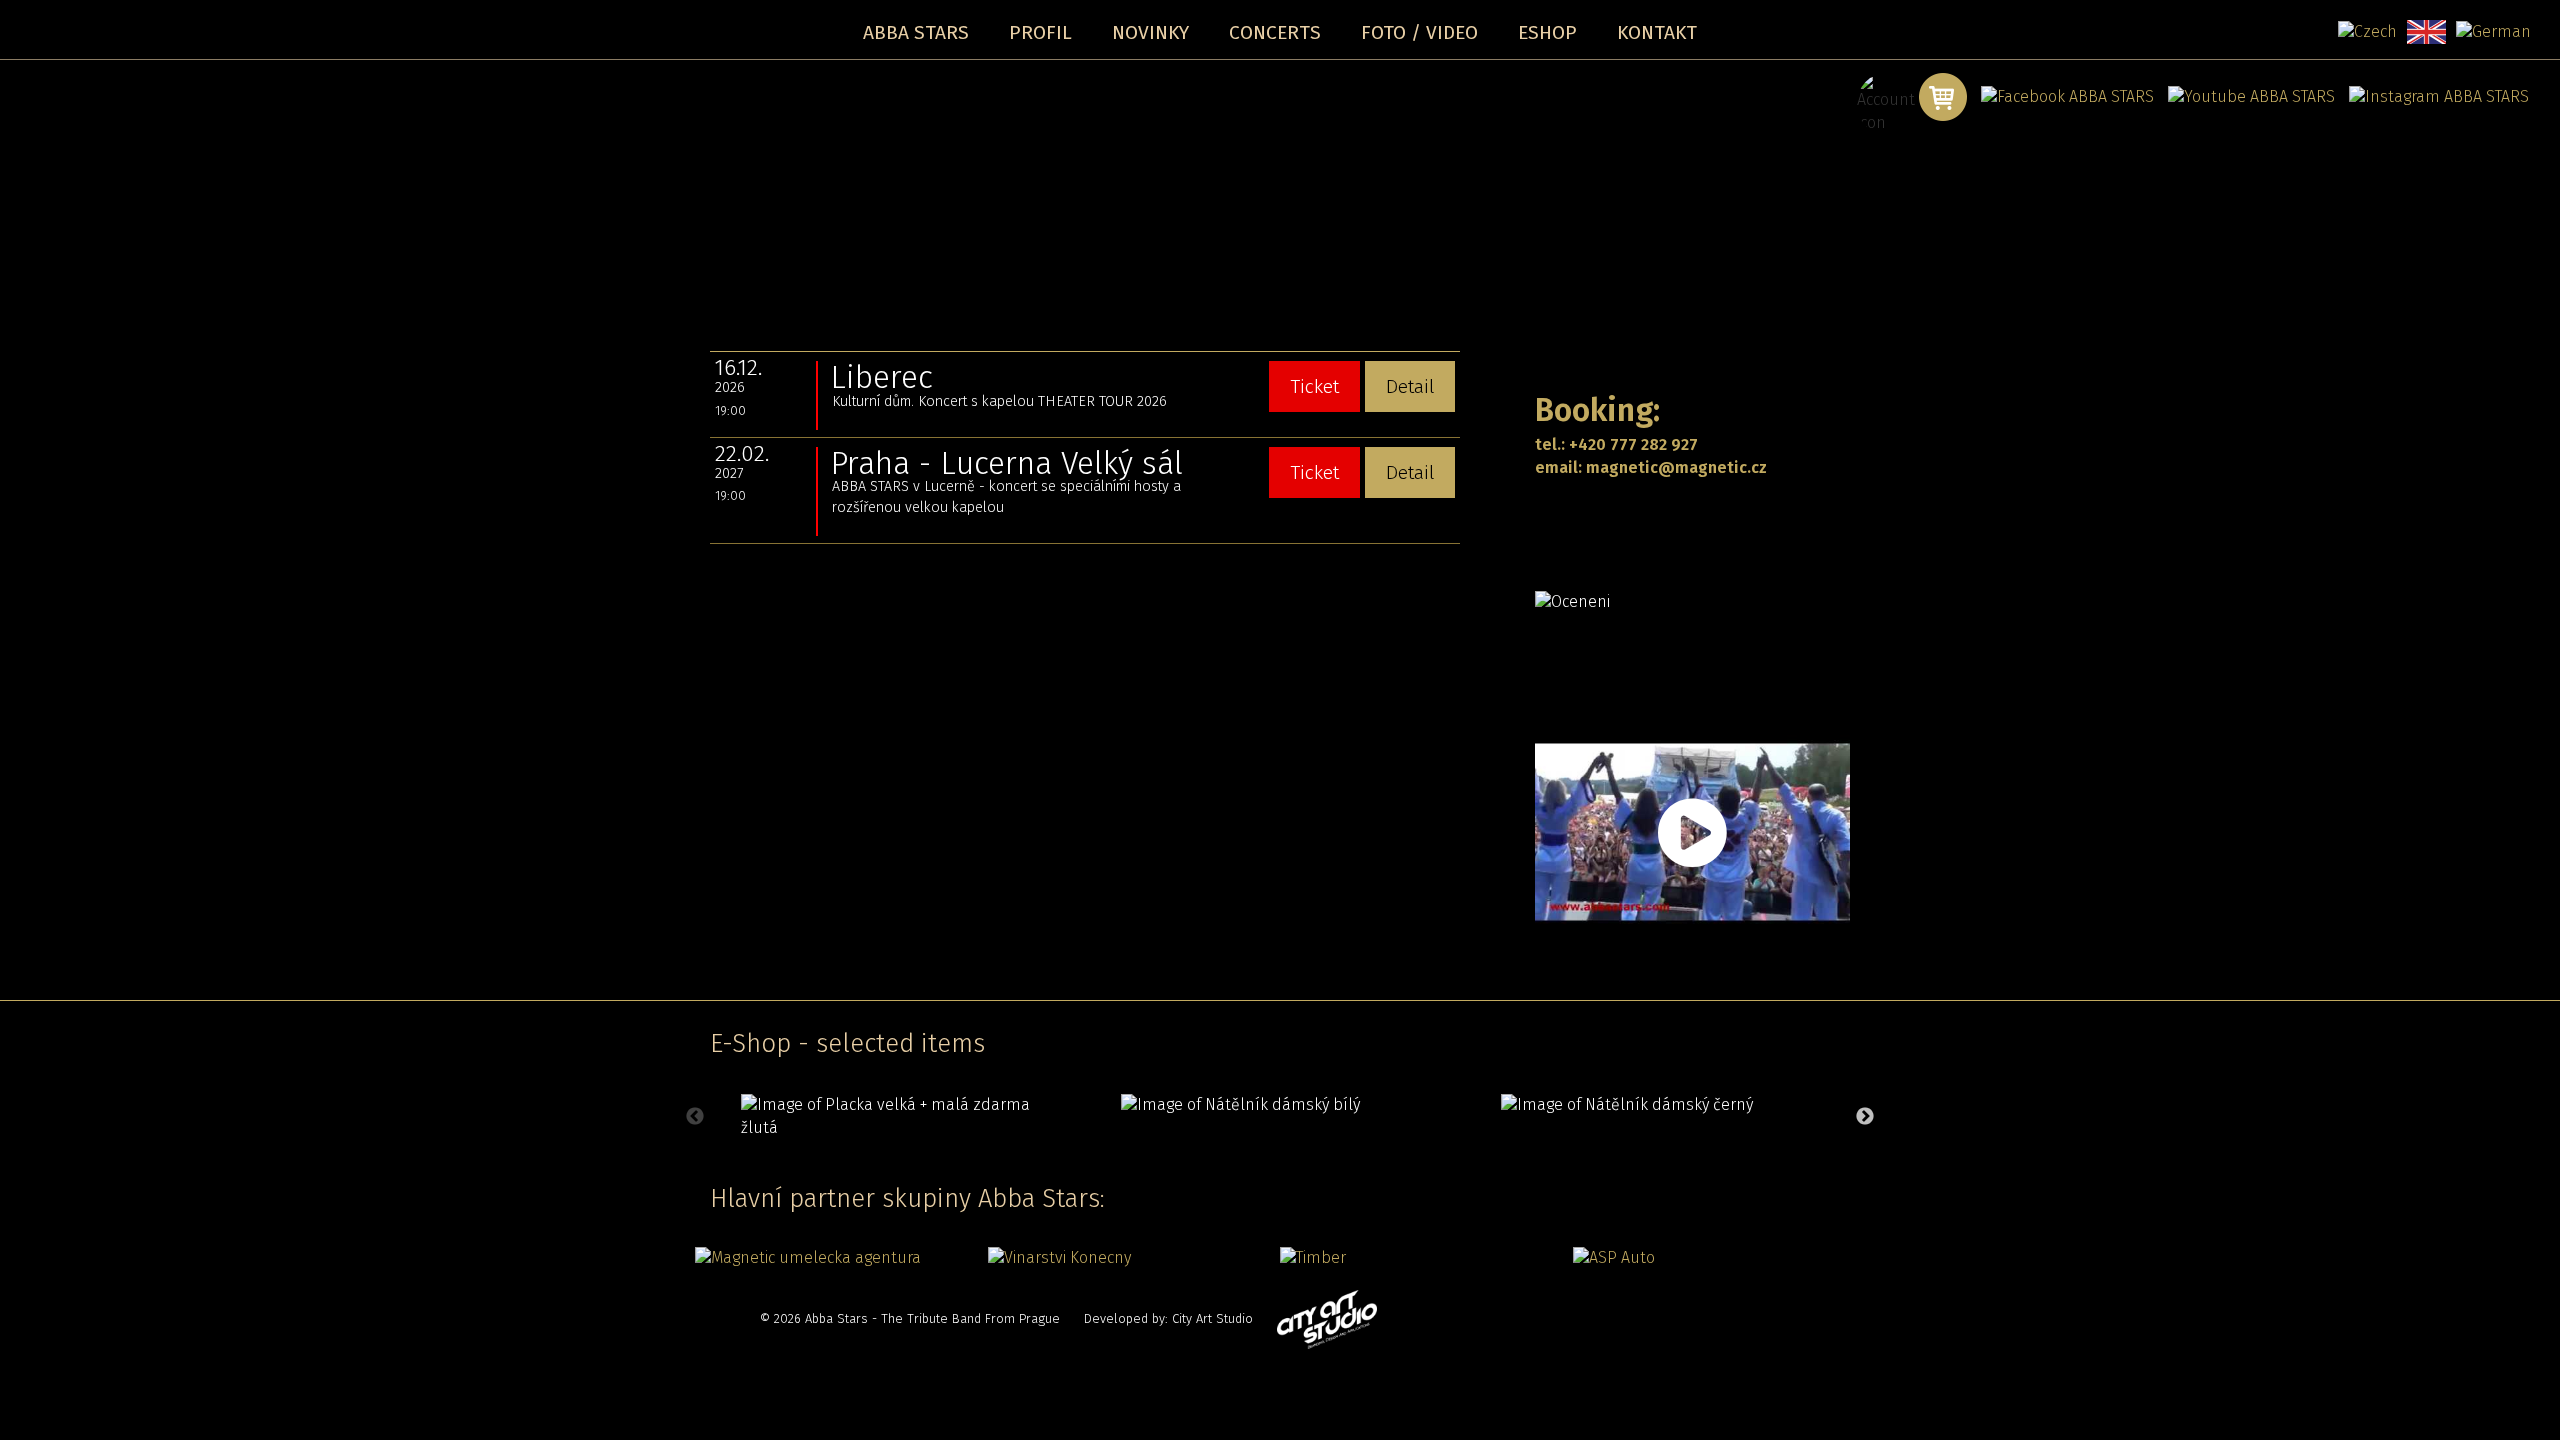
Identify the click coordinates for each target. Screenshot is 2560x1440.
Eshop (1547, 32)
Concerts (1275, 32)
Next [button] (1865, 1117)
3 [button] (1295, 1156)
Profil (1040, 32)
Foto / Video (1419, 32)
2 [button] (1265, 1156)
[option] (900, 1117)
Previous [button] (695, 1117)
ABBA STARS (916, 32)
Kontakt (1657, 32)
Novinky (1150, 32)
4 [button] (1325, 1156)
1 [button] (1235, 1156)
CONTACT (1583, 516)
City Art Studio (1212, 1318)
